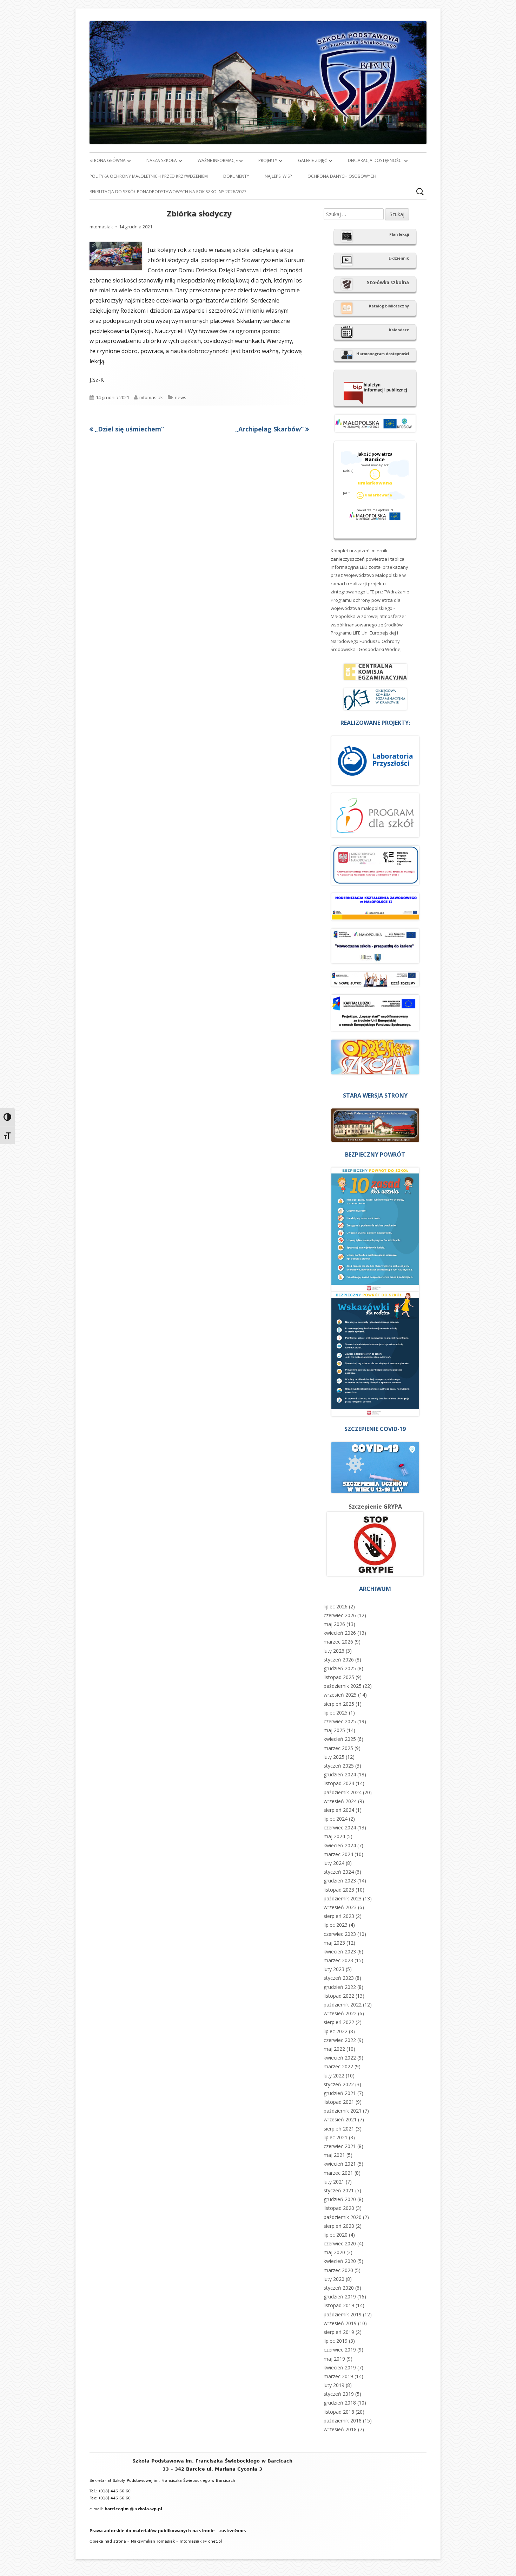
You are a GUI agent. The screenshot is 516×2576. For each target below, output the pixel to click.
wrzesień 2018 (340, 2429)
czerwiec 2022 (340, 2040)
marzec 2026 (338, 1642)
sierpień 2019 (339, 2332)
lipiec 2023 (336, 1925)
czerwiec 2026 (340, 1615)
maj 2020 (334, 2252)
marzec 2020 (338, 2270)
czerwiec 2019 (340, 2350)
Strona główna (108, 160)
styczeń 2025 (339, 1766)
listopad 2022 (339, 1996)
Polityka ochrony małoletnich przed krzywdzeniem (149, 176)
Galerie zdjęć (313, 160)
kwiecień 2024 (340, 1845)
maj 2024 (334, 1836)
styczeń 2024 (339, 1872)
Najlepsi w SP (278, 176)
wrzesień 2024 (340, 1801)
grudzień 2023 (340, 1881)
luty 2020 (334, 2279)
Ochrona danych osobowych (342, 176)
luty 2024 (334, 1863)
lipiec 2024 (336, 1819)
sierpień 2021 (339, 2129)
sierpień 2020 (339, 2226)
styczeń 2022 (339, 2084)
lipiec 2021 (336, 2137)
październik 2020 (343, 2217)
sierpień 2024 (339, 1810)
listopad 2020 (339, 2208)
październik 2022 (343, 2005)
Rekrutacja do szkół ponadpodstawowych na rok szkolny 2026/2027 (168, 192)
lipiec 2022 (336, 2031)
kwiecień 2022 (340, 2058)
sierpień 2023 (339, 1916)
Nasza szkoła (162, 160)
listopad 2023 (339, 1890)
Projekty (268, 160)
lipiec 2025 (336, 1713)
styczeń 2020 (339, 2288)
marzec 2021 (338, 2173)
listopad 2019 (339, 2305)
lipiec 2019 (336, 2341)
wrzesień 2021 (340, 2119)
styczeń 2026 (339, 1660)
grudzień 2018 (340, 2403)
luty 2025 (334, 1757)
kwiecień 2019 (340, 2367)
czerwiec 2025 (340, 1721)
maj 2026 (334, 1624)
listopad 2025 (339, 1677)
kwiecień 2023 (340, 1951)
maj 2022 (334, 2049)
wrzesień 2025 (340, 1695)
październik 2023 (343, 1898)
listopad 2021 (339, 2102)
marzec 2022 (338, 2066)
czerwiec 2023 (340, 1934)
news (181, 397)
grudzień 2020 (340, 2199)
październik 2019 (343, 2314)
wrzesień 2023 (340, 1907)
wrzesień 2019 (340, 2323)
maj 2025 (334, 1730)
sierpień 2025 (339, 1704)
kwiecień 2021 (340, 2164)
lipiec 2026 (336, 1606)
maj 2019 (334, 2359)
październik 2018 (343, 2421)
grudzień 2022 (340, 1987)
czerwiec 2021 (340, 2146)
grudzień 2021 (340, 2093)
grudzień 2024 (340, 1774)
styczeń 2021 (339, 2190)
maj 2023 (334, 1943)
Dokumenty (236, 176)
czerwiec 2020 (340, 2243)
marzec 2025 (338, 1748)
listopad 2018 (339, 2412)
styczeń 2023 (339, 1978)
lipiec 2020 (336, 2235)
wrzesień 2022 (340, 2013)
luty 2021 (334, 2182)
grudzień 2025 (340, 1668)
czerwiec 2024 (340, 1827)
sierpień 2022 (339, 2022)
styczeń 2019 (339, 2394)
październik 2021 (343, 2111)
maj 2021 (334, 2155)
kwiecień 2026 (340, 1633)
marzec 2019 (338, 2376)
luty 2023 (334, 1969)
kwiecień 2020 (340, 2261)
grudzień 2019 (340, 2297)
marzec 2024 (338, 1854)
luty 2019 (334, 2385)
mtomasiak (101, 227)
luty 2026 (334, 1651)
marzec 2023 (338, 1960)
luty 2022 (334, 2076)
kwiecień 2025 (340, 1739)
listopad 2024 (339, 1783)
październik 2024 (343, 1792)
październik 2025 (343, 1686)
